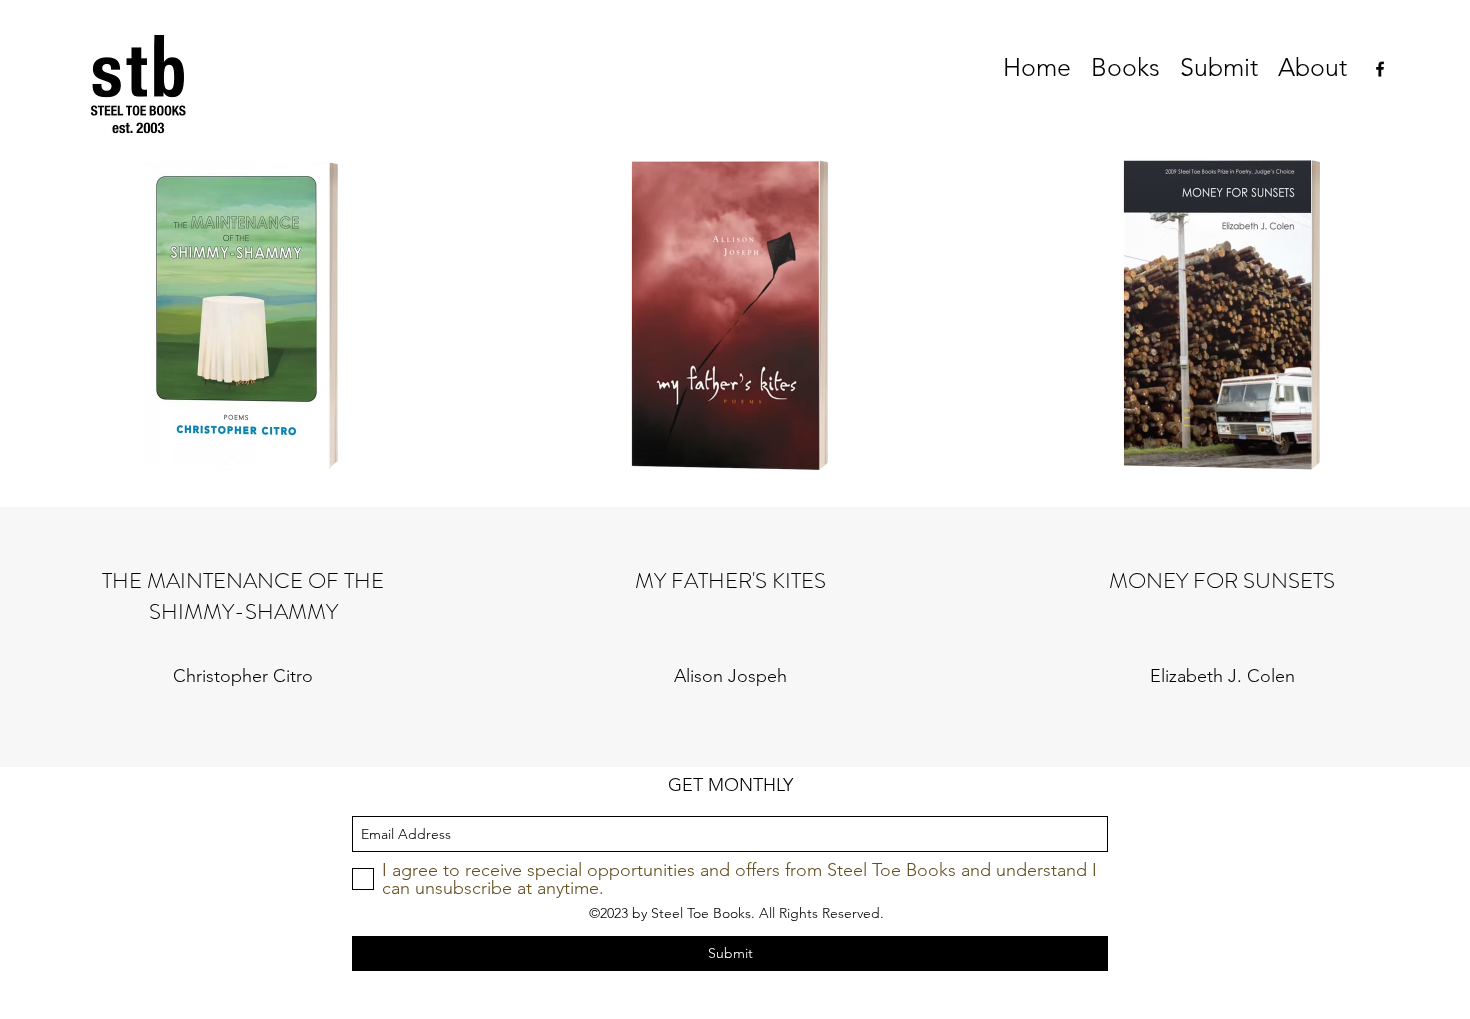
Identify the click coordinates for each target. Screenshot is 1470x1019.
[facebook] (1380, 69)
